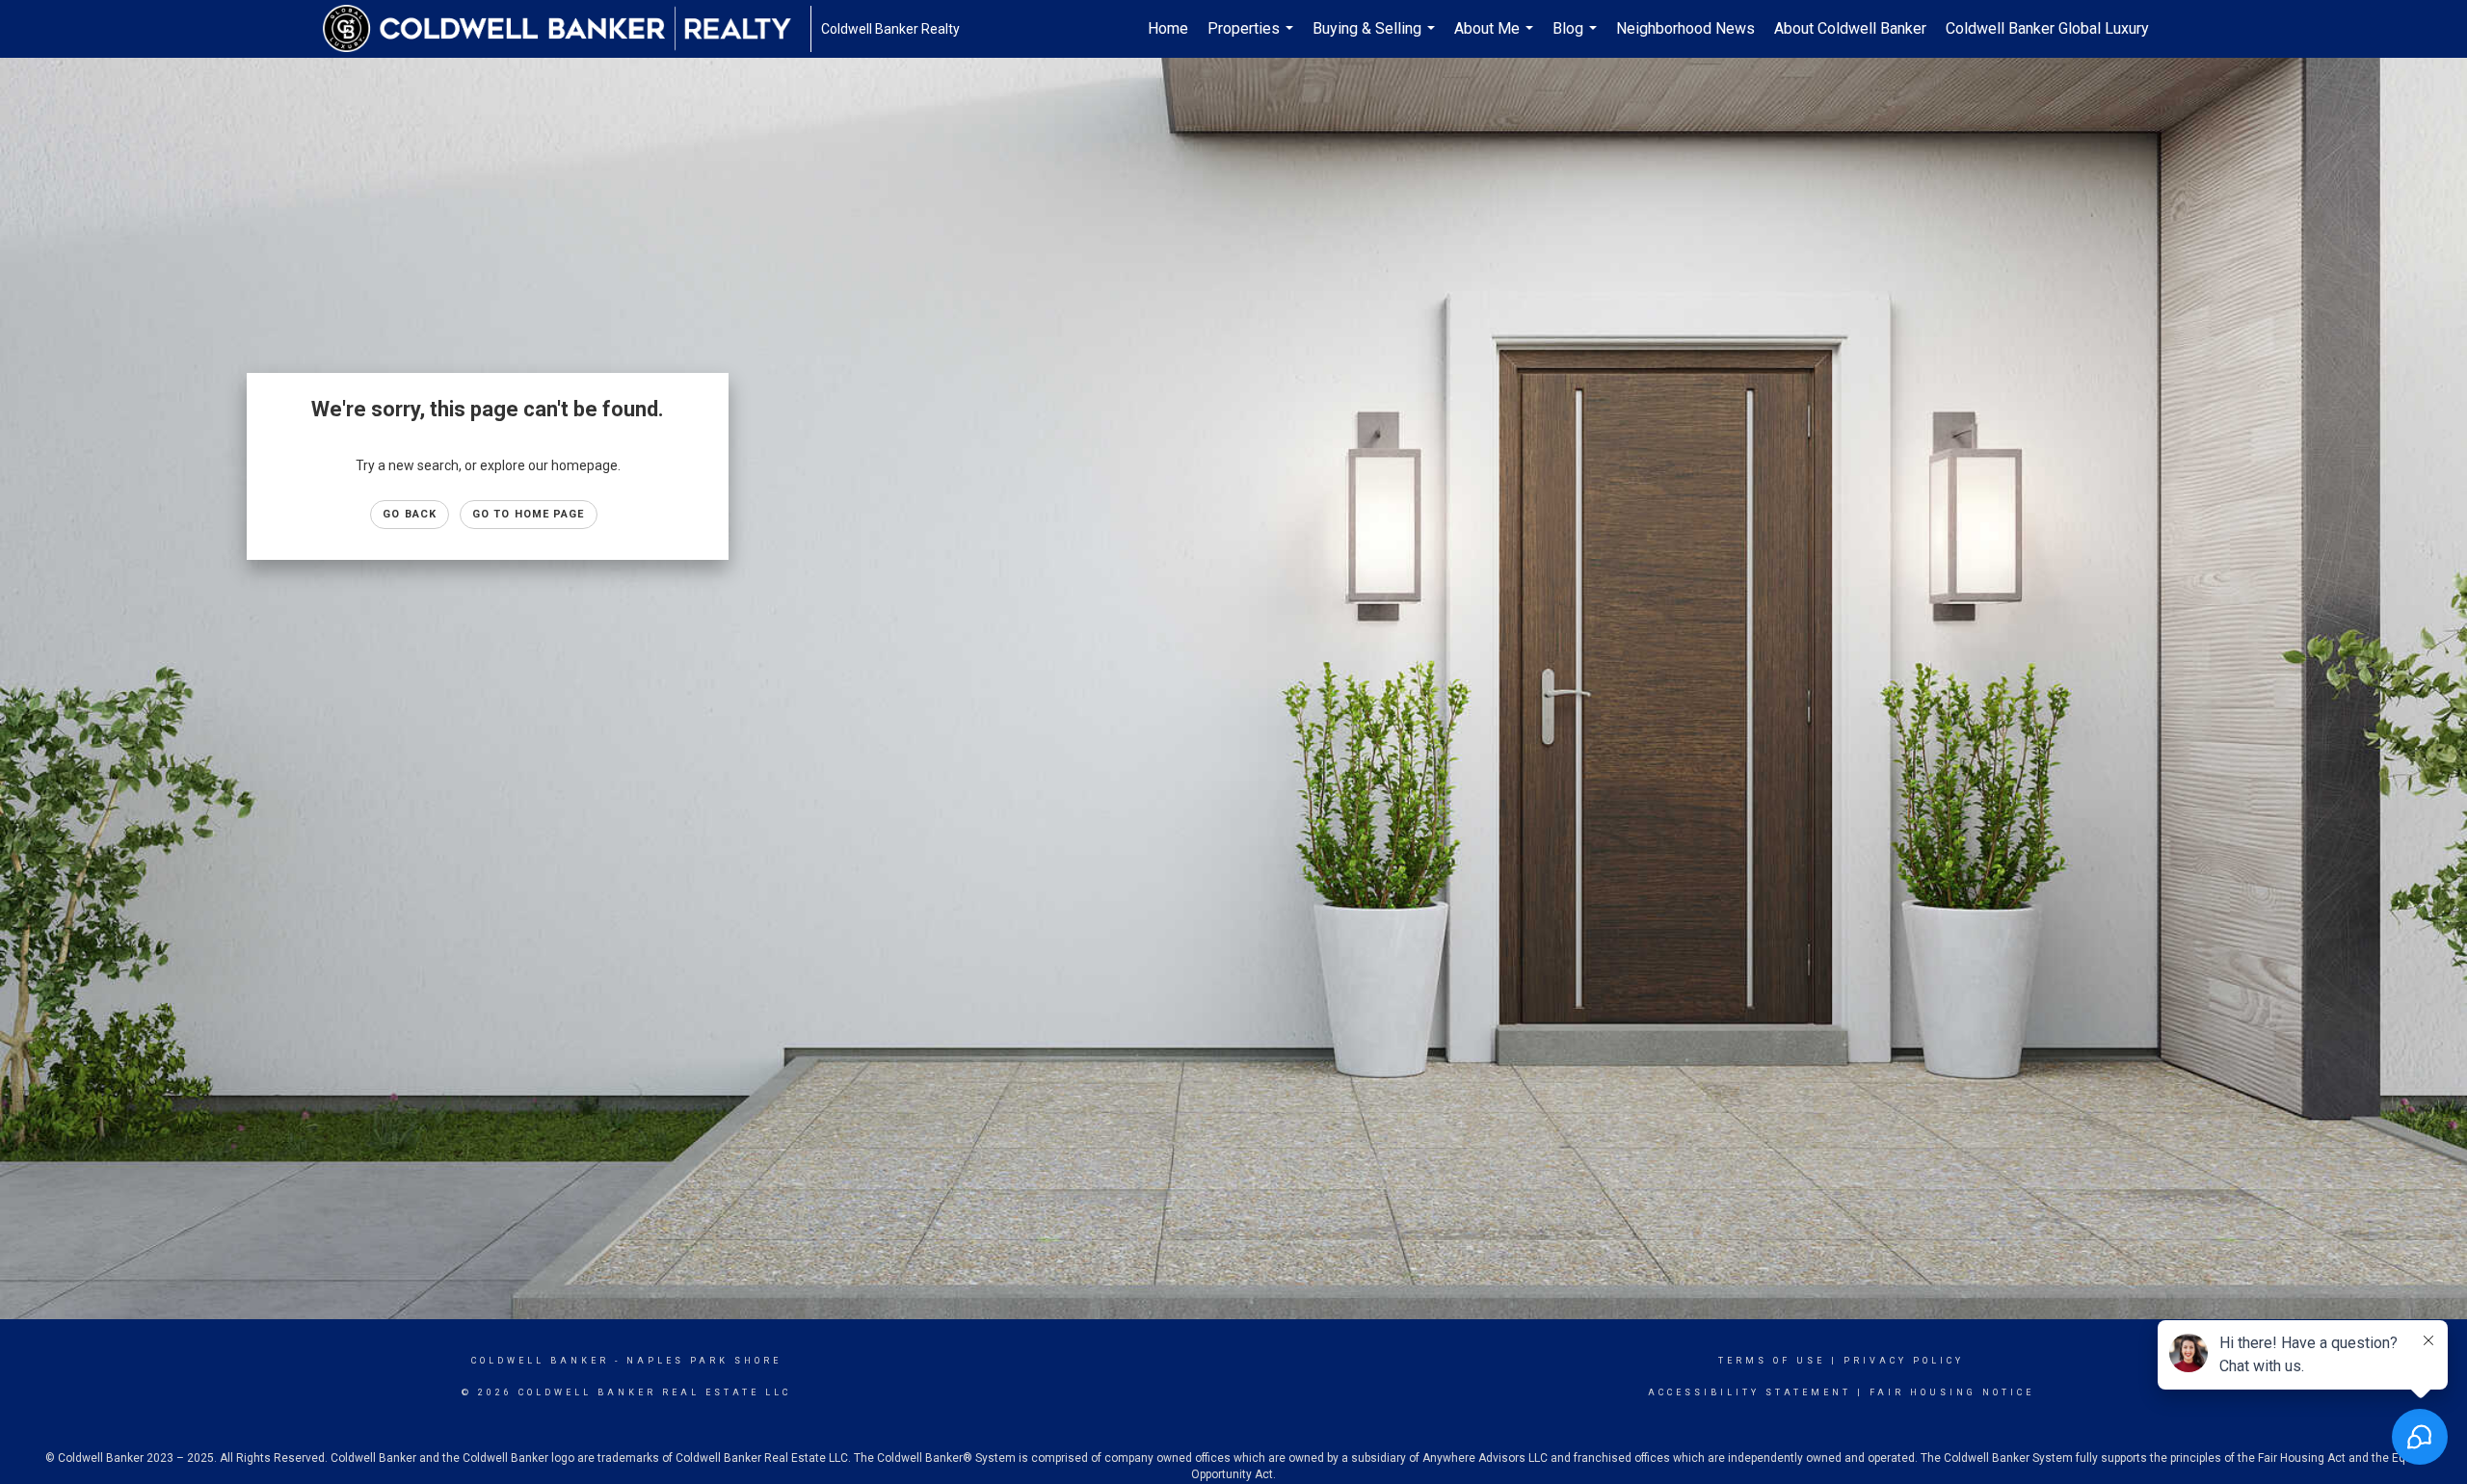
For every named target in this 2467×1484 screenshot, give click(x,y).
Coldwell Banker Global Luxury (2047, 28)
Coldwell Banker (540, 1361)
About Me (1496, 39)
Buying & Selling (1376, 39)
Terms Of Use (1772, 1361)
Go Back (410, 514)
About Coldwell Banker (1850, 28)
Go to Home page (529, 514)
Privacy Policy (1904, 1361)
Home (1168, 28)
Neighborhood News (1685, 28)
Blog (1577, 39)
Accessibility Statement (1750, 1392)
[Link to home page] (567, 29)
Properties (1253, 39)
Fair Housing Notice (1952, 1392)
